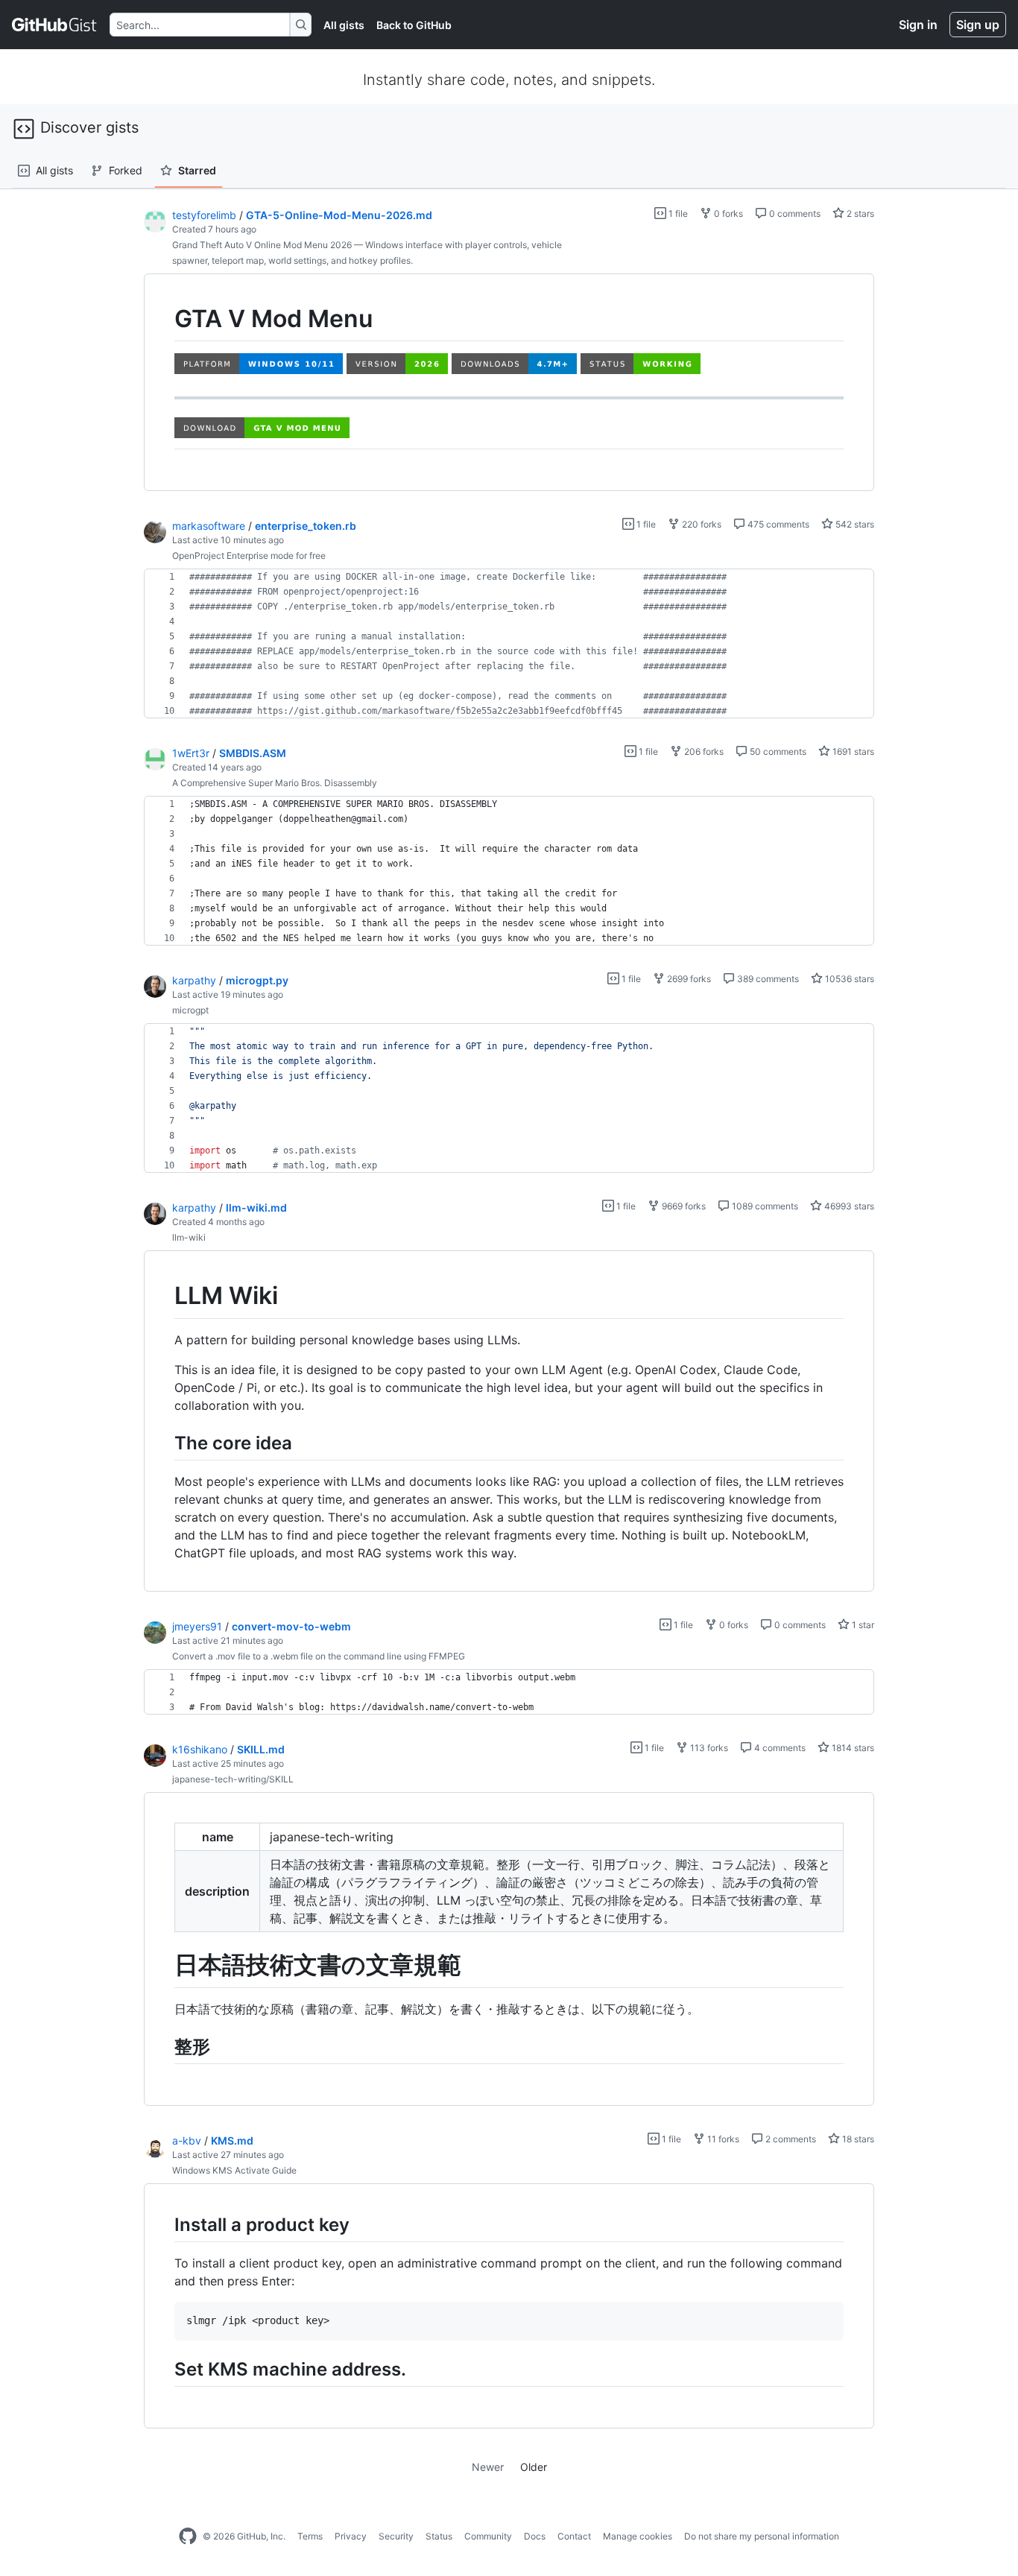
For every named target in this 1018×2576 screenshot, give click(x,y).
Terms (310, 2536)
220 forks (701, 524)
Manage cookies (638, 2536)
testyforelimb (204, 215)
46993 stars (848, 1206)
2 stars (859, 213)
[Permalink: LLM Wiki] (164, 1297)
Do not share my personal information (762, 2536)
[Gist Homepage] (55, 25)
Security (396, 2536)
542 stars (854, 524)
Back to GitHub (414, 25)
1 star (862, 1625)
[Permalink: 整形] (164, 2046)
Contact (574, 2536)
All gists (344, 25)
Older (534, 2467)
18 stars (857, 2139)
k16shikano (200, 1749)
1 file (677, 213)
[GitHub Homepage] (188, 2537)
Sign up (978, 25)
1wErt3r (191, 753)
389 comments (767, 979)
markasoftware (209, 526)
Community (488, 2536)
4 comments (779, 1748)
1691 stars (852, 751)
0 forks (727, 213)
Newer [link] (488, 2467)
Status (439, 2536)
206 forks (703, 751)
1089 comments (764, 1206)
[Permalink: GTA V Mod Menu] (164, 319)
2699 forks (688, 979)
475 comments (777, 524)
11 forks (722, 2139)
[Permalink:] (164, 430)
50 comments (777, 751)
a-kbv (187, 2140)
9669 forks (683, 1206)
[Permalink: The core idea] (164, 1443)
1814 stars (852, 1748)
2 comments (790, 2139)
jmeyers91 (197, 1626)
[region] (509, 383)
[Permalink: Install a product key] (164, 2224)
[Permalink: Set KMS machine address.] (164, 2369)
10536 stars (848, 979)
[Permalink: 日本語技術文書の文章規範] (164, 1966)
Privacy (351, 2536)
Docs (535, 2536)
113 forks (708, 1748)
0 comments (794, 213)
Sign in (918, 25)
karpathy (194, 980)
